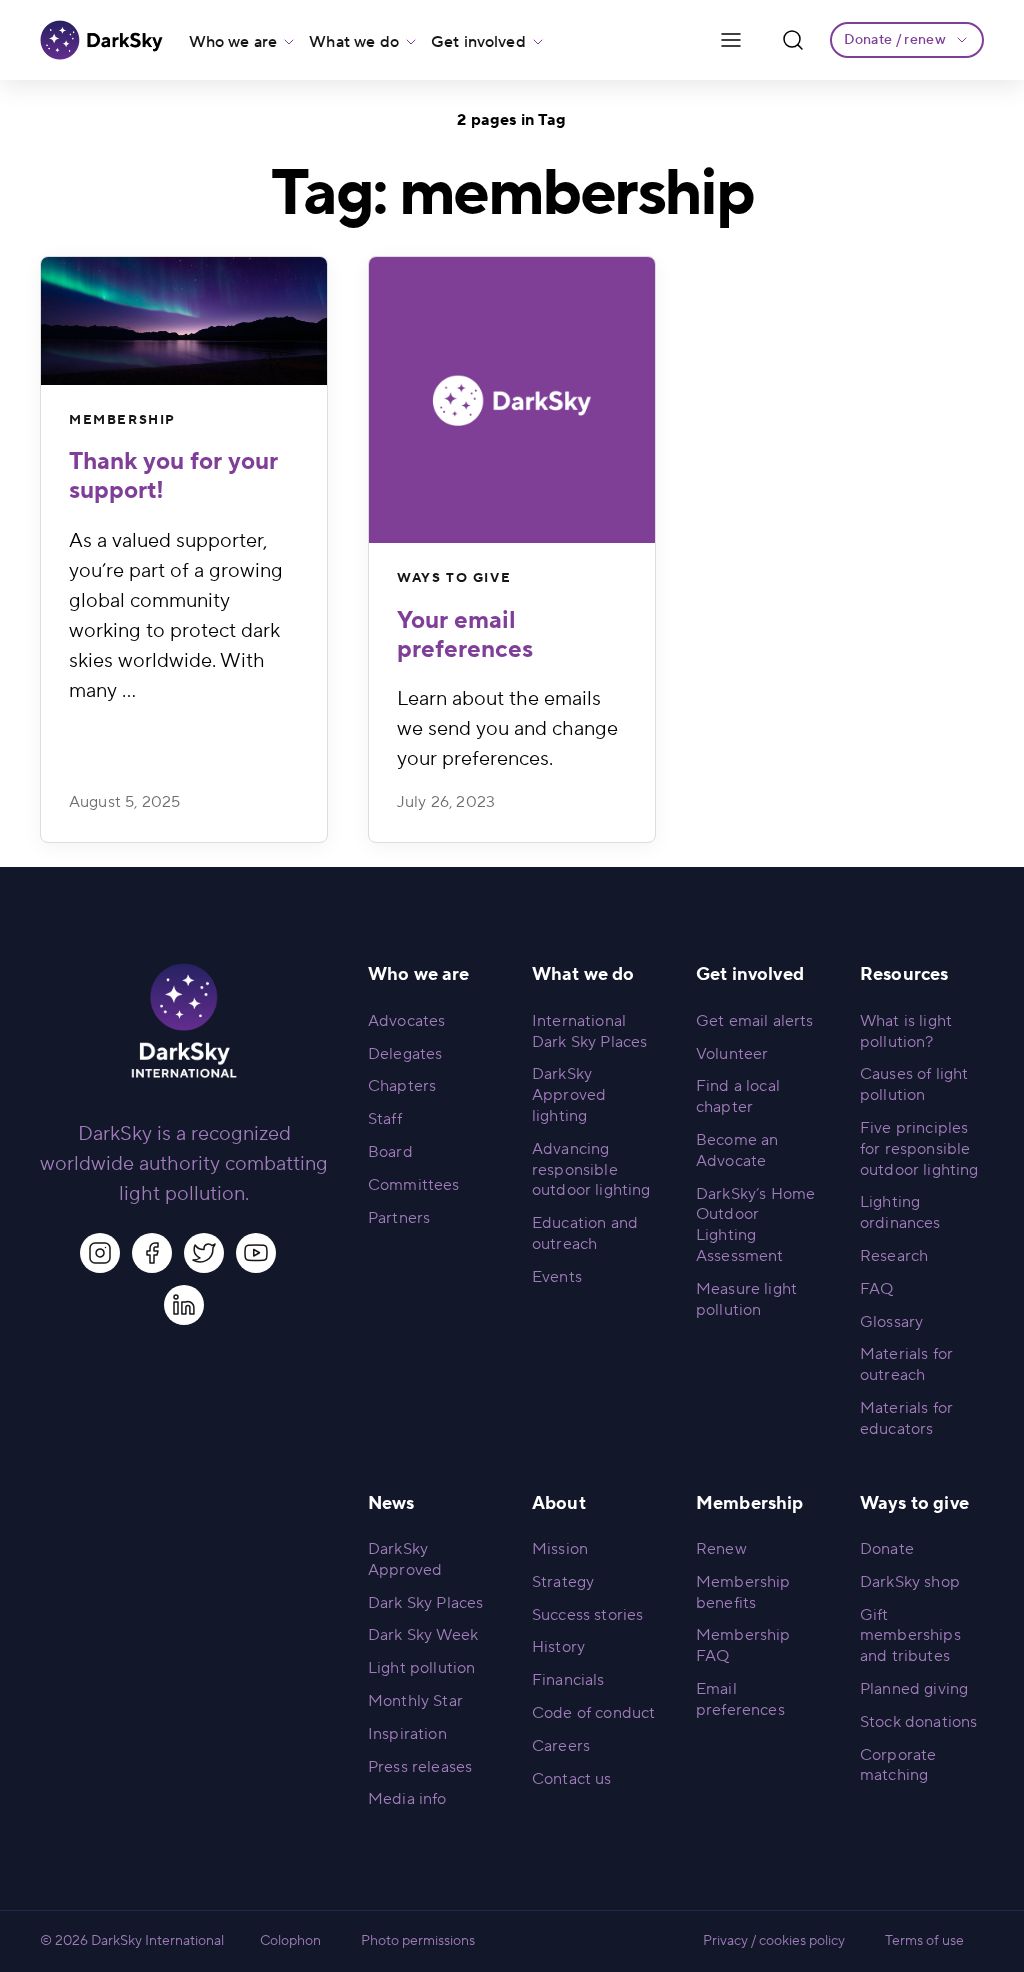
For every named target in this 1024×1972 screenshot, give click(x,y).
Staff (385, 1119)
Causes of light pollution (914, 1084)
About (559, 1503)
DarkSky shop (910, 1582)
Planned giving (914, 1689)
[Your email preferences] (512, 400)
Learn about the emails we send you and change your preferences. (507, 729)
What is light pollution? (906, 1031)
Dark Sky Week (423, 1635)
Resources (904, 974)
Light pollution (421, 1668)
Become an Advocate (737, 1150)
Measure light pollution (746, 1299)
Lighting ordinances (900, 1212)
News (391, 1503)
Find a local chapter (738, 1096)
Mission (560, 1549)
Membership (122, 420)
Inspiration (407, 1734)
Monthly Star (415, 1701)
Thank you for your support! (173, 476)
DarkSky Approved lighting (569, 1095)
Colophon (290, 1941)
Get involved (478, 42)
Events (557, 1277)
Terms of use (924, 1941)
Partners (399, 1218)
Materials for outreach (906, 1364)
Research (894, 1256)
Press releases (420, 1767)
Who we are (233, 42)
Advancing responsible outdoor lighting (591, 1170)
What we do (354, 42)
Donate (887, 1549)
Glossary (891, 1322)
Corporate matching (898, 1765)
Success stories (587, 1615)
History (558, 1647)
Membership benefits (743, 1592)
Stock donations (918, 1722)
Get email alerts (755, 1021)
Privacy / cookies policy (774, 1941)
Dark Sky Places (425, 1603)
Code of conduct (593, 1713)
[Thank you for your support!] (184, 321)
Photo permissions (418, 1941)
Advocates (406, 1021)
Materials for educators (906, 1418)
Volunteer (732, 1054)
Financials (568, 1680)
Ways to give (454, 578)
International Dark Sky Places (589, 1031)
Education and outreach (585, 1233)
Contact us (572, 1779)
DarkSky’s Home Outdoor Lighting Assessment (755, 1225)
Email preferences (740, 1699)
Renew (721, 1549)
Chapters (402, 1086)
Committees (414, 1185)
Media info (407, 1799)
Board (390, 1152)
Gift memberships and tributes (910, 1636)
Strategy (563, 1582)
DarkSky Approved (405, 1559)
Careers (561, 1746)
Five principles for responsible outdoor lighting (919, 1149)
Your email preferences (465, 635)
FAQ (876, 1289)
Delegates (405, 1054)
